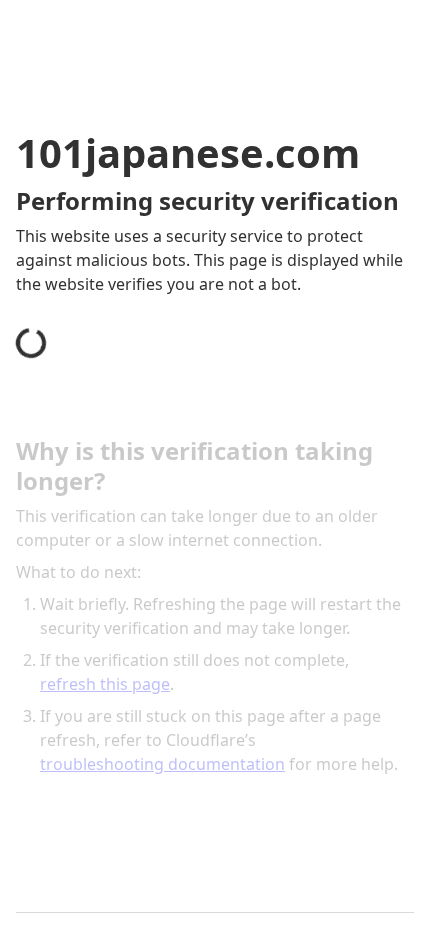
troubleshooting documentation (162, 764)
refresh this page (105, 684)
